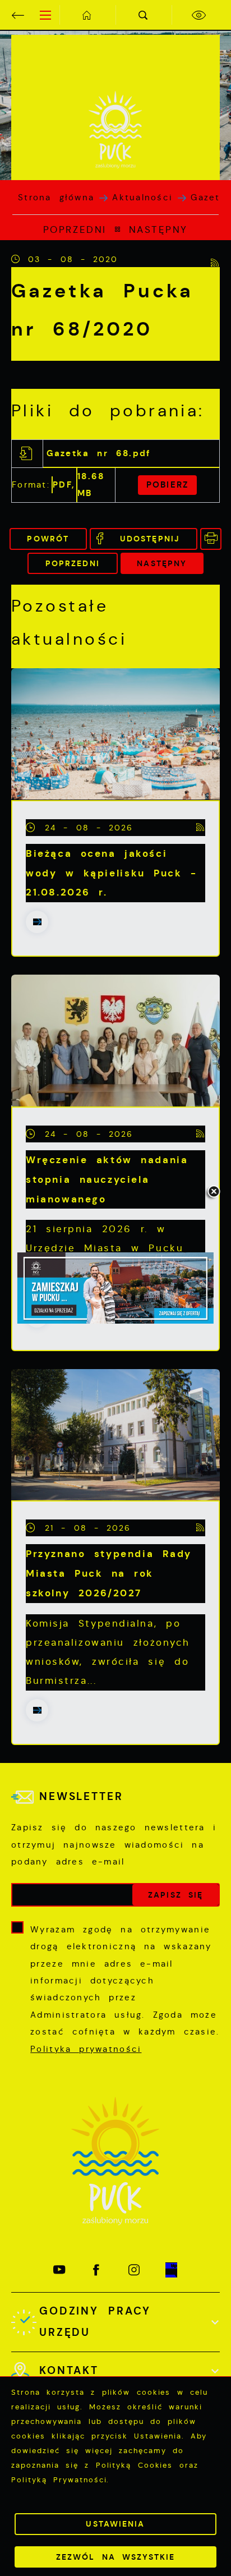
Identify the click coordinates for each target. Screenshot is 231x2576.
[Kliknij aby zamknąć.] (214, 1192)
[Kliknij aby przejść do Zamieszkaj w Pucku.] (115, 1288)
